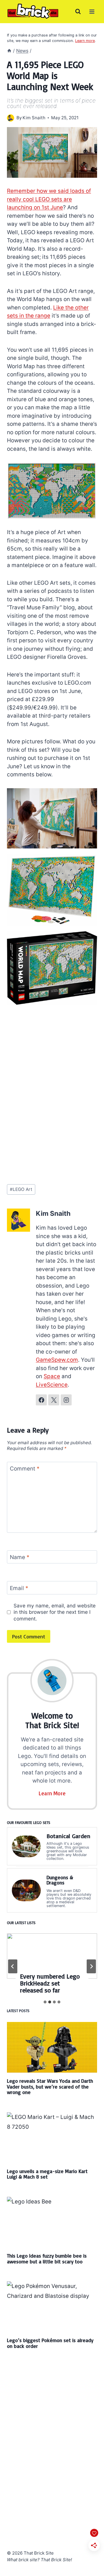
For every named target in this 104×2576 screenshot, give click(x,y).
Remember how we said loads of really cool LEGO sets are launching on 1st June (49, 199)
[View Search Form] (78, 12)
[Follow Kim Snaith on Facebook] (41, 1400)
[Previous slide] (13, 1966)
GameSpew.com (57, 1360)
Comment (25, 1469)
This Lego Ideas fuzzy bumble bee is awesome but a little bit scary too (47, 2258)
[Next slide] (91, 1966)
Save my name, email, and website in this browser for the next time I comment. (55, 1612)
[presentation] (52, 1956)
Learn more (85, 41)
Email (19, 1588)
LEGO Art (21, 1189)
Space (52, 1376)
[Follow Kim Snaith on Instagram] (66, 1400)
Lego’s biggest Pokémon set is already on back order (50, 2343)
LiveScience (52, 1385)
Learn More (52, 1793)
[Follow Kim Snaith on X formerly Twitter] (54, 1400)
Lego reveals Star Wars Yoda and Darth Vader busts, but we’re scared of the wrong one (50, 2086)
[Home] (9, 51)
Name (20, 1557)
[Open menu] (92, 11)
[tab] (45, 2002)
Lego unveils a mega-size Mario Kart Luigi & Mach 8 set (47, 2174)
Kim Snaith (34, 118)
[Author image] (11, 118)
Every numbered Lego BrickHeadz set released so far (50, 1983)
